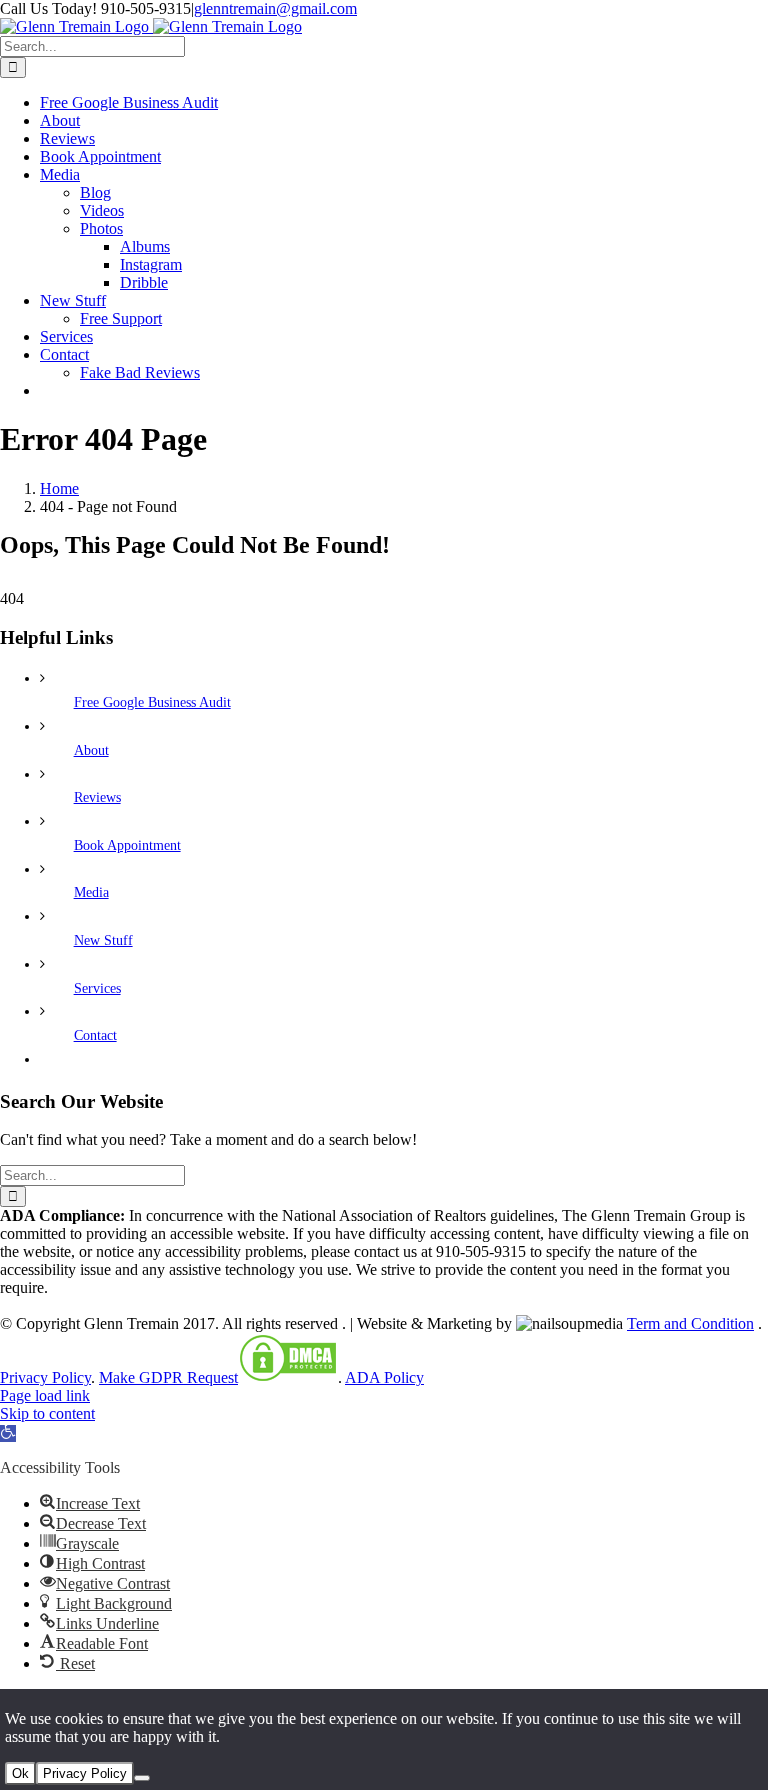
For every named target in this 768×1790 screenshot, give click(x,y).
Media (91, 892)
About (91, 750)
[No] (142, 1778)
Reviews (97, 797)
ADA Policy (384, 1377)
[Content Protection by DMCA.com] (288, 1377)
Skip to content (47, 1413)
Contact (95, 1035)
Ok (20, 1773)
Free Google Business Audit (152, 702)
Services (97, 988)
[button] (8, 1433)
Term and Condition (690, 1323)
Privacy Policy (45, 1377)
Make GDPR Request (168, 1377)
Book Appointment (127, 845)
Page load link (45, 1395)
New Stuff (103, 940)
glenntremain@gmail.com (275, 8)
